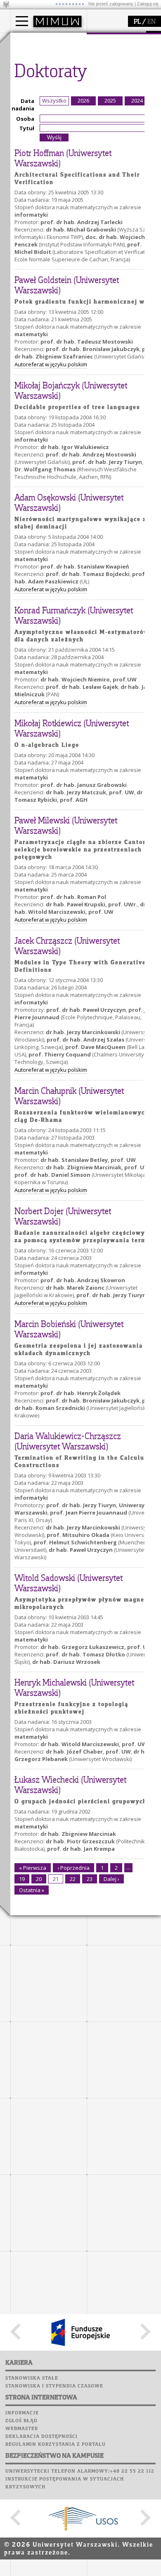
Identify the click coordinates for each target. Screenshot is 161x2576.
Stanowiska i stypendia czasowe (54, 2386)
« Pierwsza (33, 1868)
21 (56, 1879)
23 (90, 1879)
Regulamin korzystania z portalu (56, 2445)
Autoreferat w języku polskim (51, 364)
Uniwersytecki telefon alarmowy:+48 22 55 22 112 (80, 2471)
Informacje (22, 2413)
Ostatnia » (32, 1890)
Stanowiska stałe (32, 2378)
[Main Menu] (22, 21)
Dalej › (111, 1879)
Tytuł (27, 128)
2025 (110, 100)
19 (22, 1879)
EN (152, 22)
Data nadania (23, 105)
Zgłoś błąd (21, 2421)
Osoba (25, 119)
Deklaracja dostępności (41, 2437)
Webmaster (22, 2429)
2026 (83, 100)
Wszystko (54, 100)
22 (73, 1879)
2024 (137, 100)
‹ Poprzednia (73, 1868)
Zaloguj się (148, 4)
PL (137, 22)
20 (39, 1879)
